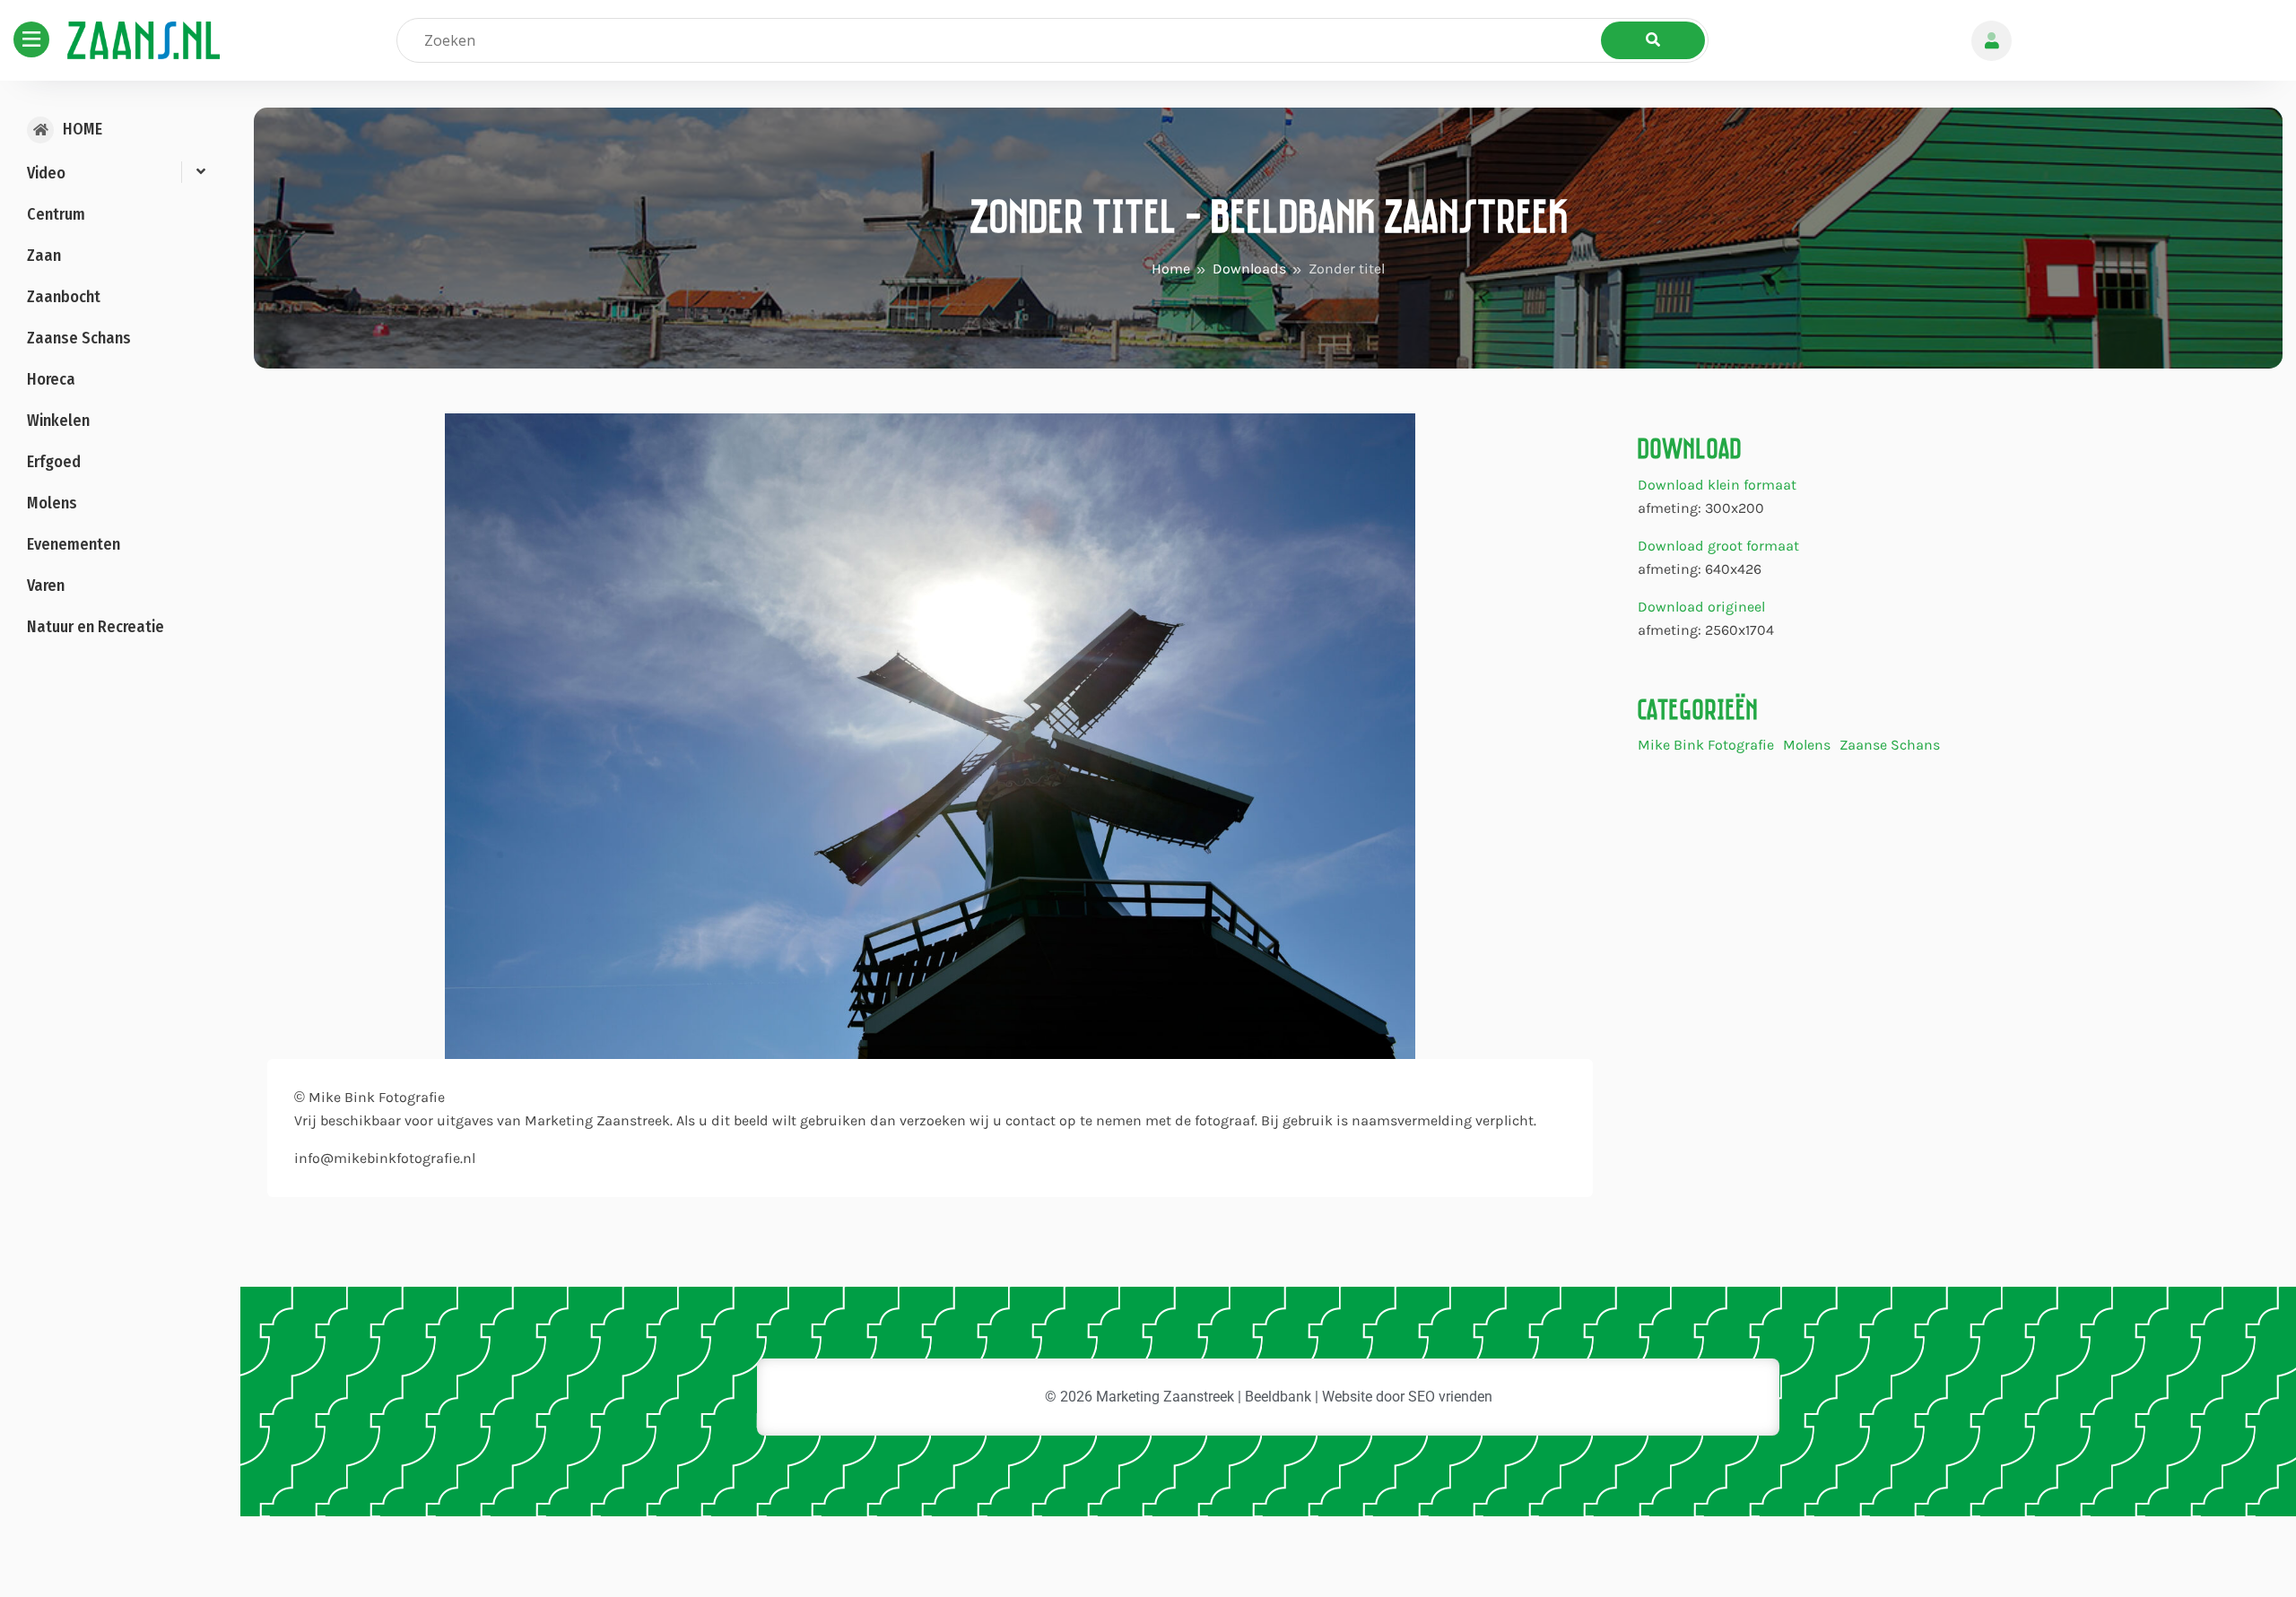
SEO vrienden (1450, 1397)
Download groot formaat (1718, 546)
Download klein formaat (1717, 485)
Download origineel (1701, 607)
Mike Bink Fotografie (1706, 746)
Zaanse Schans (1890, 746)
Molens (1807, 746)
